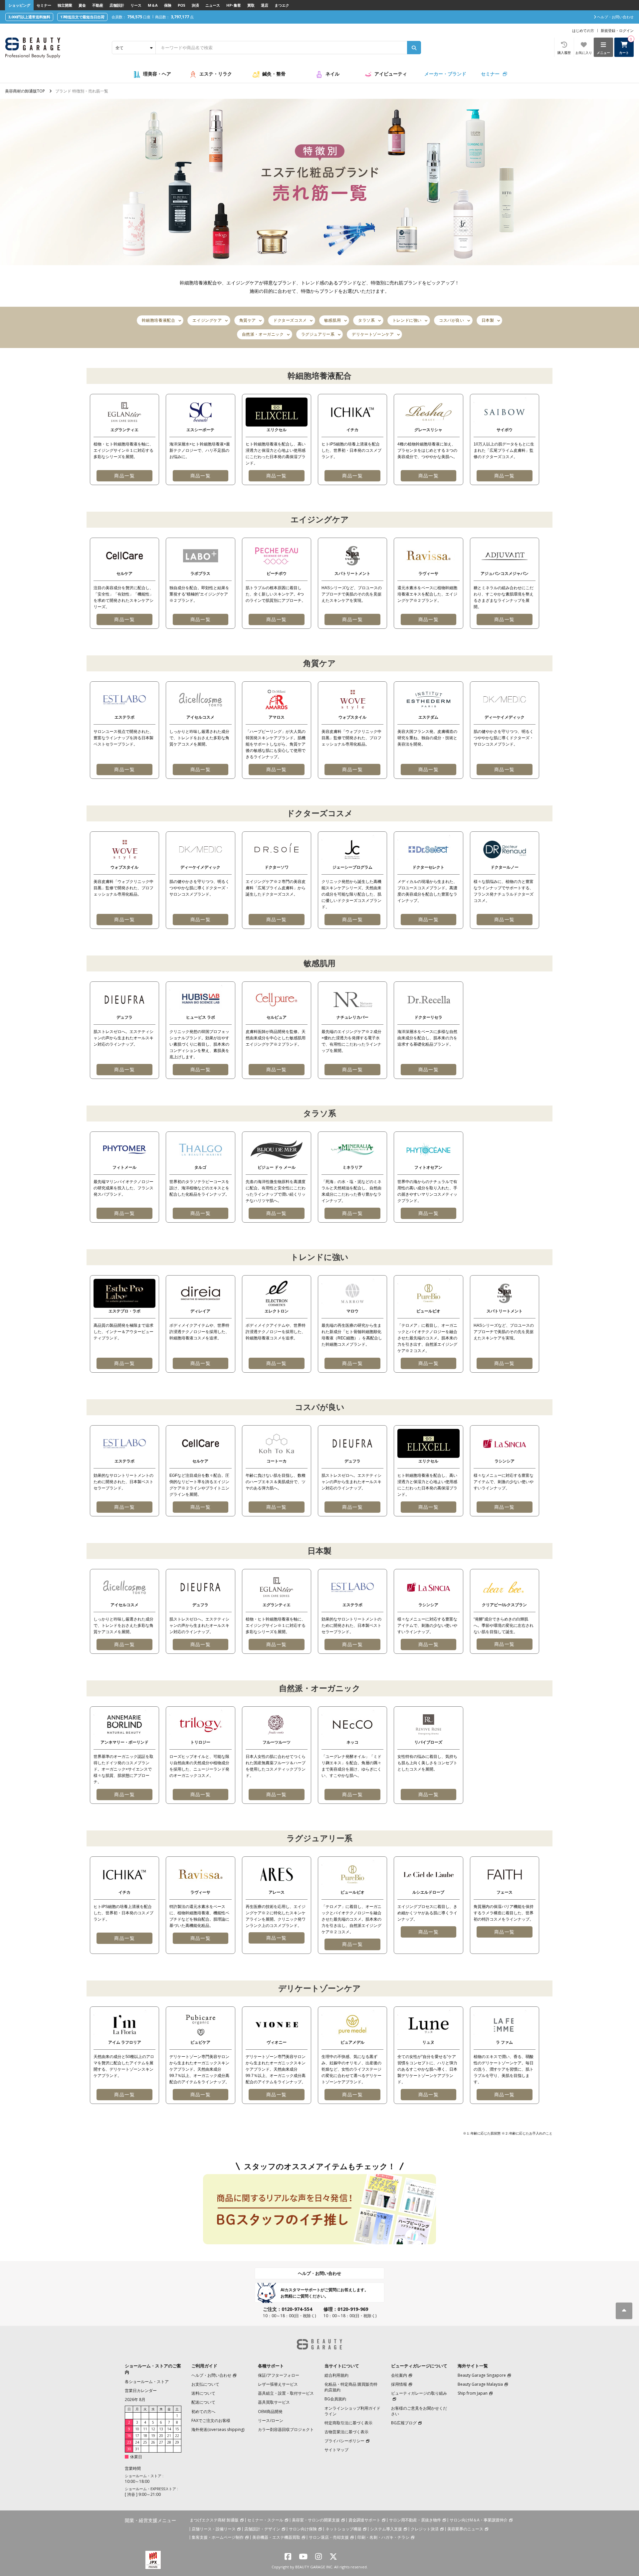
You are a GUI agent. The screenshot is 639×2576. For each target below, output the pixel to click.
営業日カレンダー (141, 2391)
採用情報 (399, 2384)
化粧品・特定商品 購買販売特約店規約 (351, 2387)
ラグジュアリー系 (318, 334)
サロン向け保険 (303, 2529)
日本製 (488, 320)
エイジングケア (207, 320)
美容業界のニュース (465, 2529)
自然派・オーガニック (263, 334)
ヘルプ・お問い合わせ (319, 2273)
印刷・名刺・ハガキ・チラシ (383, 2537)
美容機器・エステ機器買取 (276, 2537)
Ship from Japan (473, 2393)
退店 (265, 5)
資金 (82, 5)
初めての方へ (203, 2411)
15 (177, 2429)
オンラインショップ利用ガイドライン (352, 2411)
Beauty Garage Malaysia (480, 2384)
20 (161, 2436)
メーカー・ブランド (445, 74)
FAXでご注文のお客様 (211, 2420)
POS (182, 5)
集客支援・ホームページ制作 (218, 2537)
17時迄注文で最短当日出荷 (82, 17)
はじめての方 (583, 30)
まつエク (282, 5)
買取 (251, 5)
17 (137, 2436)
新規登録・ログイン (617, 30)
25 (145, 2442)
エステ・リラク (216, 74)
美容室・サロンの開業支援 (316, 2520)
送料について (203, 2393)
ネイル (332, 74)
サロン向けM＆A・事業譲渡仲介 (479, 2520)
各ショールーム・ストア (147, 2382)
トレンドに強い (407, 320)
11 (145, 2429)
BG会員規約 (335, 2399)
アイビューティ (391, 74)
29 (177, 2442)
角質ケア (248, 320)
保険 (168, 5)
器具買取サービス (274, 2402)
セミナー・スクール (265, 2520)
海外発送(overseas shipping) (218, 2429)
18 (145, 2436)
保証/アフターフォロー (279, 2375)
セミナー (44, 5)
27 (161, 2442)
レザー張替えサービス (278, 2384)
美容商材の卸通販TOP (25, 91)
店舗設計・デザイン (262, 2529)
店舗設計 (117, 5)
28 (169, 2442)
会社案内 (399, 2375)
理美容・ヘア (157, 74)
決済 (195, 5)
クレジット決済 (425, 2529)
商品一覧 (124, 476)
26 (153, 2442)
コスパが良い (452, 320)
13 (161, 2429)
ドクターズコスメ (290, 320)
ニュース (213, 5)
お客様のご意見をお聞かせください (419, 2411)
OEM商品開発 (270, 2411)
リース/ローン (271, 2420)
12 (153, 2429)
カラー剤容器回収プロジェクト (286, 2429)
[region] (319, 439)
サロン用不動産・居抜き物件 (415, 2520)
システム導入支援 (386, 2529)
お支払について (205, 2384)
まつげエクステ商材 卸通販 (214, 2520)
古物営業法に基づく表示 (346, 2432)
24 (137, 2442)
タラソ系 (366, 320)
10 (137, 2429)
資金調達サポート (364, 2520)
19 (153, 2436)
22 (177, 2436)
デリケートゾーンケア (373, 334)
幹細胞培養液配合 (159, 320)
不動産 (98, 5)
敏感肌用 (332, 320)
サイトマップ (336, 2450)
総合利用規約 (336, 2375)
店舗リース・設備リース (214, 2529)
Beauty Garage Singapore (482, 2375)
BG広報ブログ (404, 2423)
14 (169, 2429)
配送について (203, 2402)
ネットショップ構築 (343, 2529)
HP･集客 (234, 5)
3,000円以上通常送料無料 (29, 17)
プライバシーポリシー (344, 2441)
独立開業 (65, 5)
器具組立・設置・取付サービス (286, 2393)
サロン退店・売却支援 (329, 2537)
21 (169, 2436)
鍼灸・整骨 (274, 74)
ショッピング (19, 5)
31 (137, 2449)
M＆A (153, 5)
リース (136, 5)
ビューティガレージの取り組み (419, 2393)
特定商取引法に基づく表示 (348, 2423)
